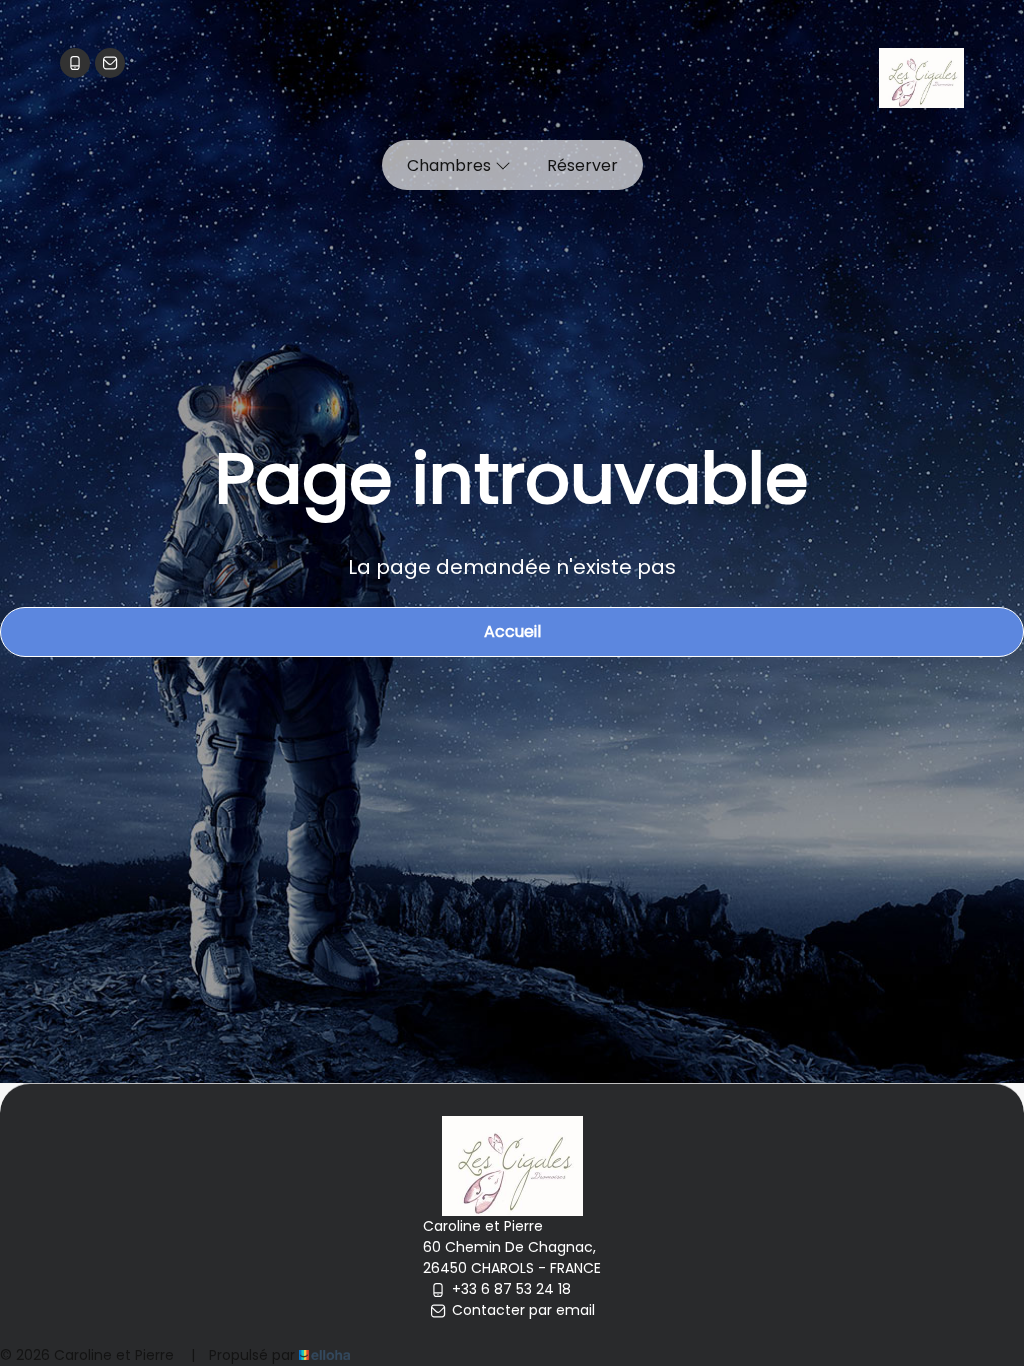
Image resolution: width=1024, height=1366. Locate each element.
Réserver (582, 165)
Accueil (512, 631)
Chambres (451, 165)
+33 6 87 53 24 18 (511, 1289)
